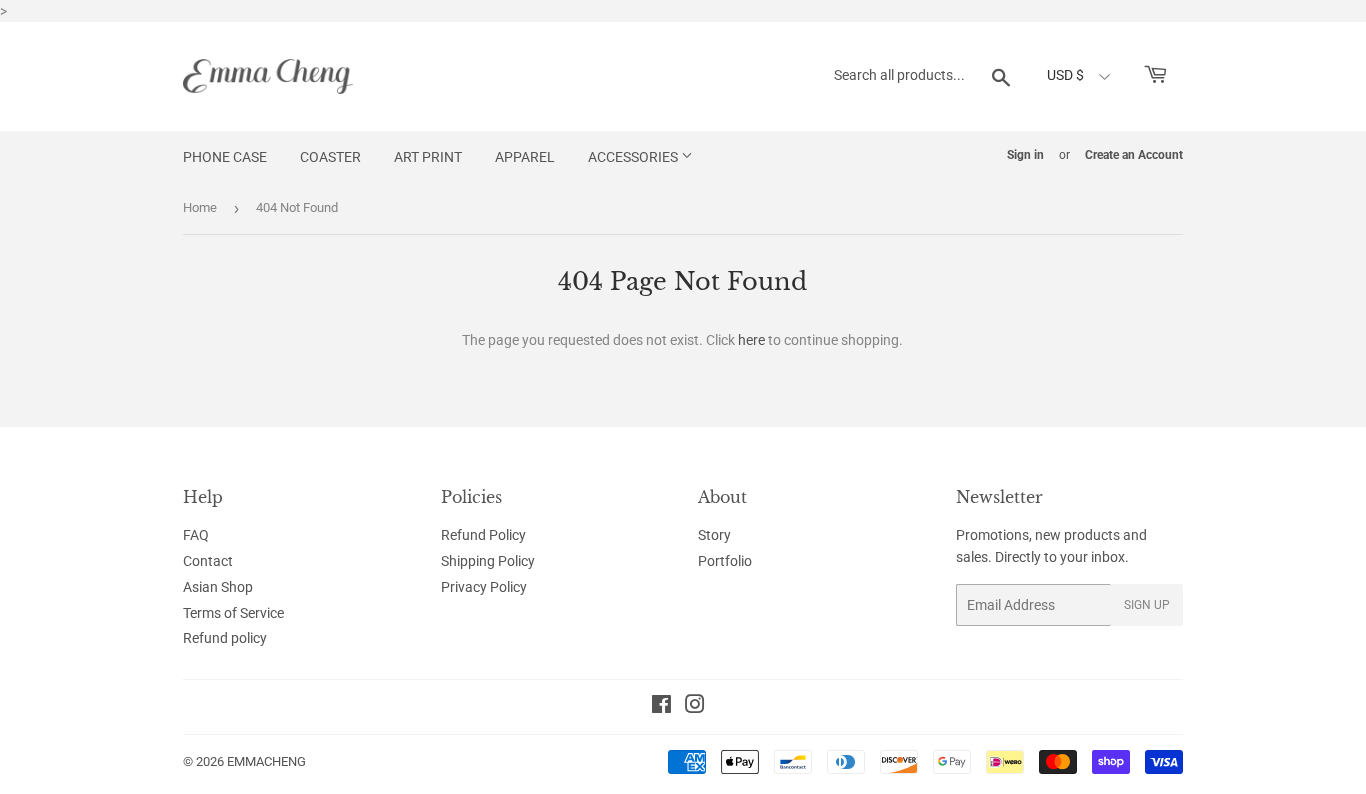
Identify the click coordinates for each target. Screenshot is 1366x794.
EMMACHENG (266, 761)
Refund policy (225, 638)
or (1064, 155)
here (751, 340)
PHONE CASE (225, 157)
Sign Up (1147, 605)
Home (200, 207)
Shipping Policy (488, 561)
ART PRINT (428, 157)
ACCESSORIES (634, 157)
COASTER (330, 157)
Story (714, 535)
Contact (208, 561)
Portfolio (725, 561)
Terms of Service (233, 613)
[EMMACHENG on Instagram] (695, 707)
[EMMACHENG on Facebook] (661, 707)
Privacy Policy (484, 587)
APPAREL (525, 157)
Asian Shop (218, 587)
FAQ (196, 535)
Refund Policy (483, 535)
